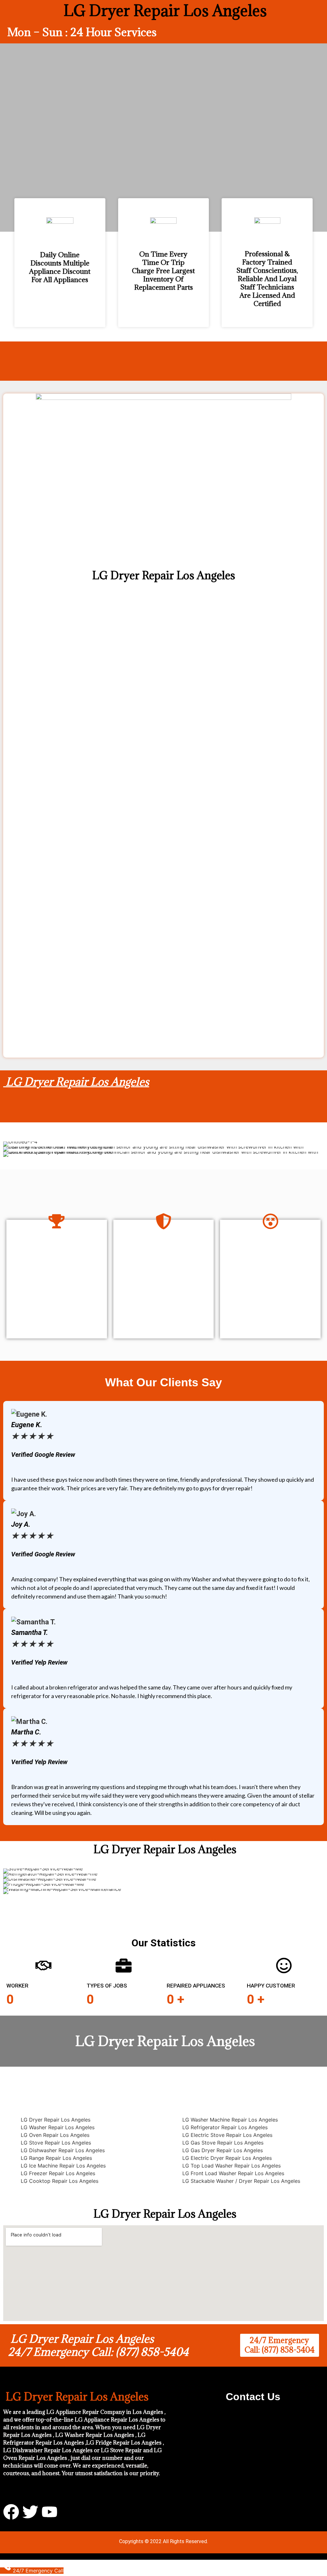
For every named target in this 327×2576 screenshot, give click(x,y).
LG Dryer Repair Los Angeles (76, 1082)
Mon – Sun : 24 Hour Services (82, 32)
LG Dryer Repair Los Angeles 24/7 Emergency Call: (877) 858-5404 (98, 2345)
